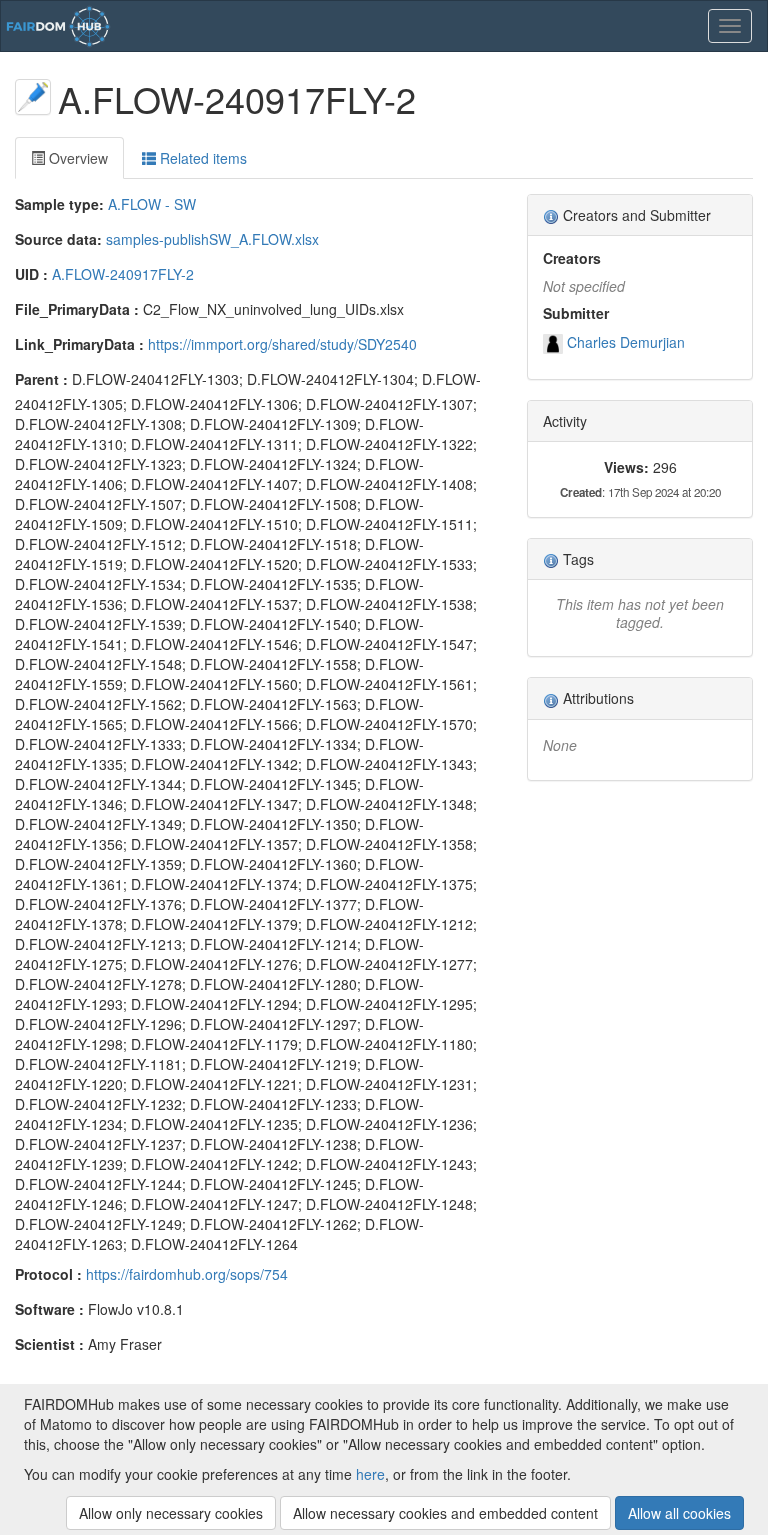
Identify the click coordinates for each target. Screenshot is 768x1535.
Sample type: (59, 204)
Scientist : (49, 1344)
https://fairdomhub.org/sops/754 (187, 1274)
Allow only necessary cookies (171, 1513)
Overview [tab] (76, 158)
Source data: (58, 239)
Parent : (41, 379)
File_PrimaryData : (77, 309)
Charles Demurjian (626, 342)
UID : (31, 274)
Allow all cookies (679, 1513)
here (370, 1474)
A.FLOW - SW (152, 204)
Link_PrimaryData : (79, 344)
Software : (49, 1309)
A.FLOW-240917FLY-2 (123, 274)
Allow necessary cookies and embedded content (445, 1513)
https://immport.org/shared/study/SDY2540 (282, 344)
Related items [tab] (201, 158)
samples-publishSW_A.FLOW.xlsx (212, 239)
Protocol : (48, 1274)
